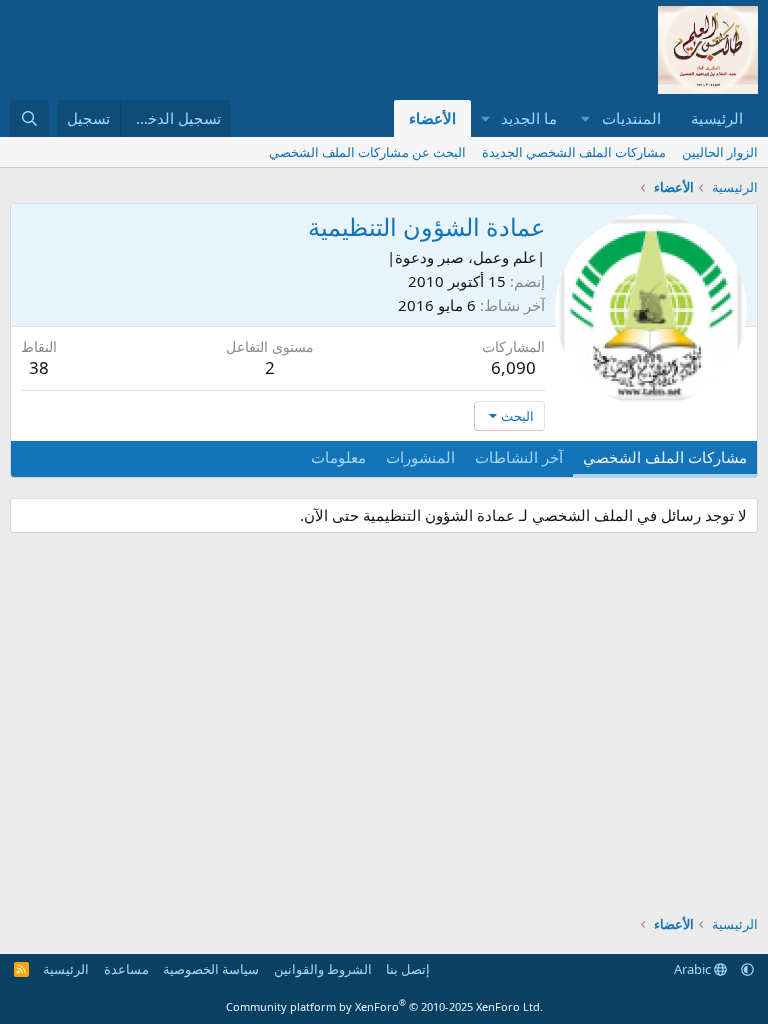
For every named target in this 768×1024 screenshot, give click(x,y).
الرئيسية (717, 118)
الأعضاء (432, 118)
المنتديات (631, 118)
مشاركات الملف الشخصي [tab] (665, 457)
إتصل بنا (408, 969)
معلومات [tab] (338, 457)
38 (39, 367)
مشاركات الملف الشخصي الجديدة (574, 152)
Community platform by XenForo (384, 1006)
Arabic (694, 969)
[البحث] (29, 118)
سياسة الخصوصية (211, 969)
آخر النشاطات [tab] (519, 457)
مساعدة (126, 969)
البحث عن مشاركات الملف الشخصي (367, 152)
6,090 (513, 367)
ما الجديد (529, 118)
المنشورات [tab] (420, 457)
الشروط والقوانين (323, 969)
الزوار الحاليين (720, 152)
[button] (586, 118)
